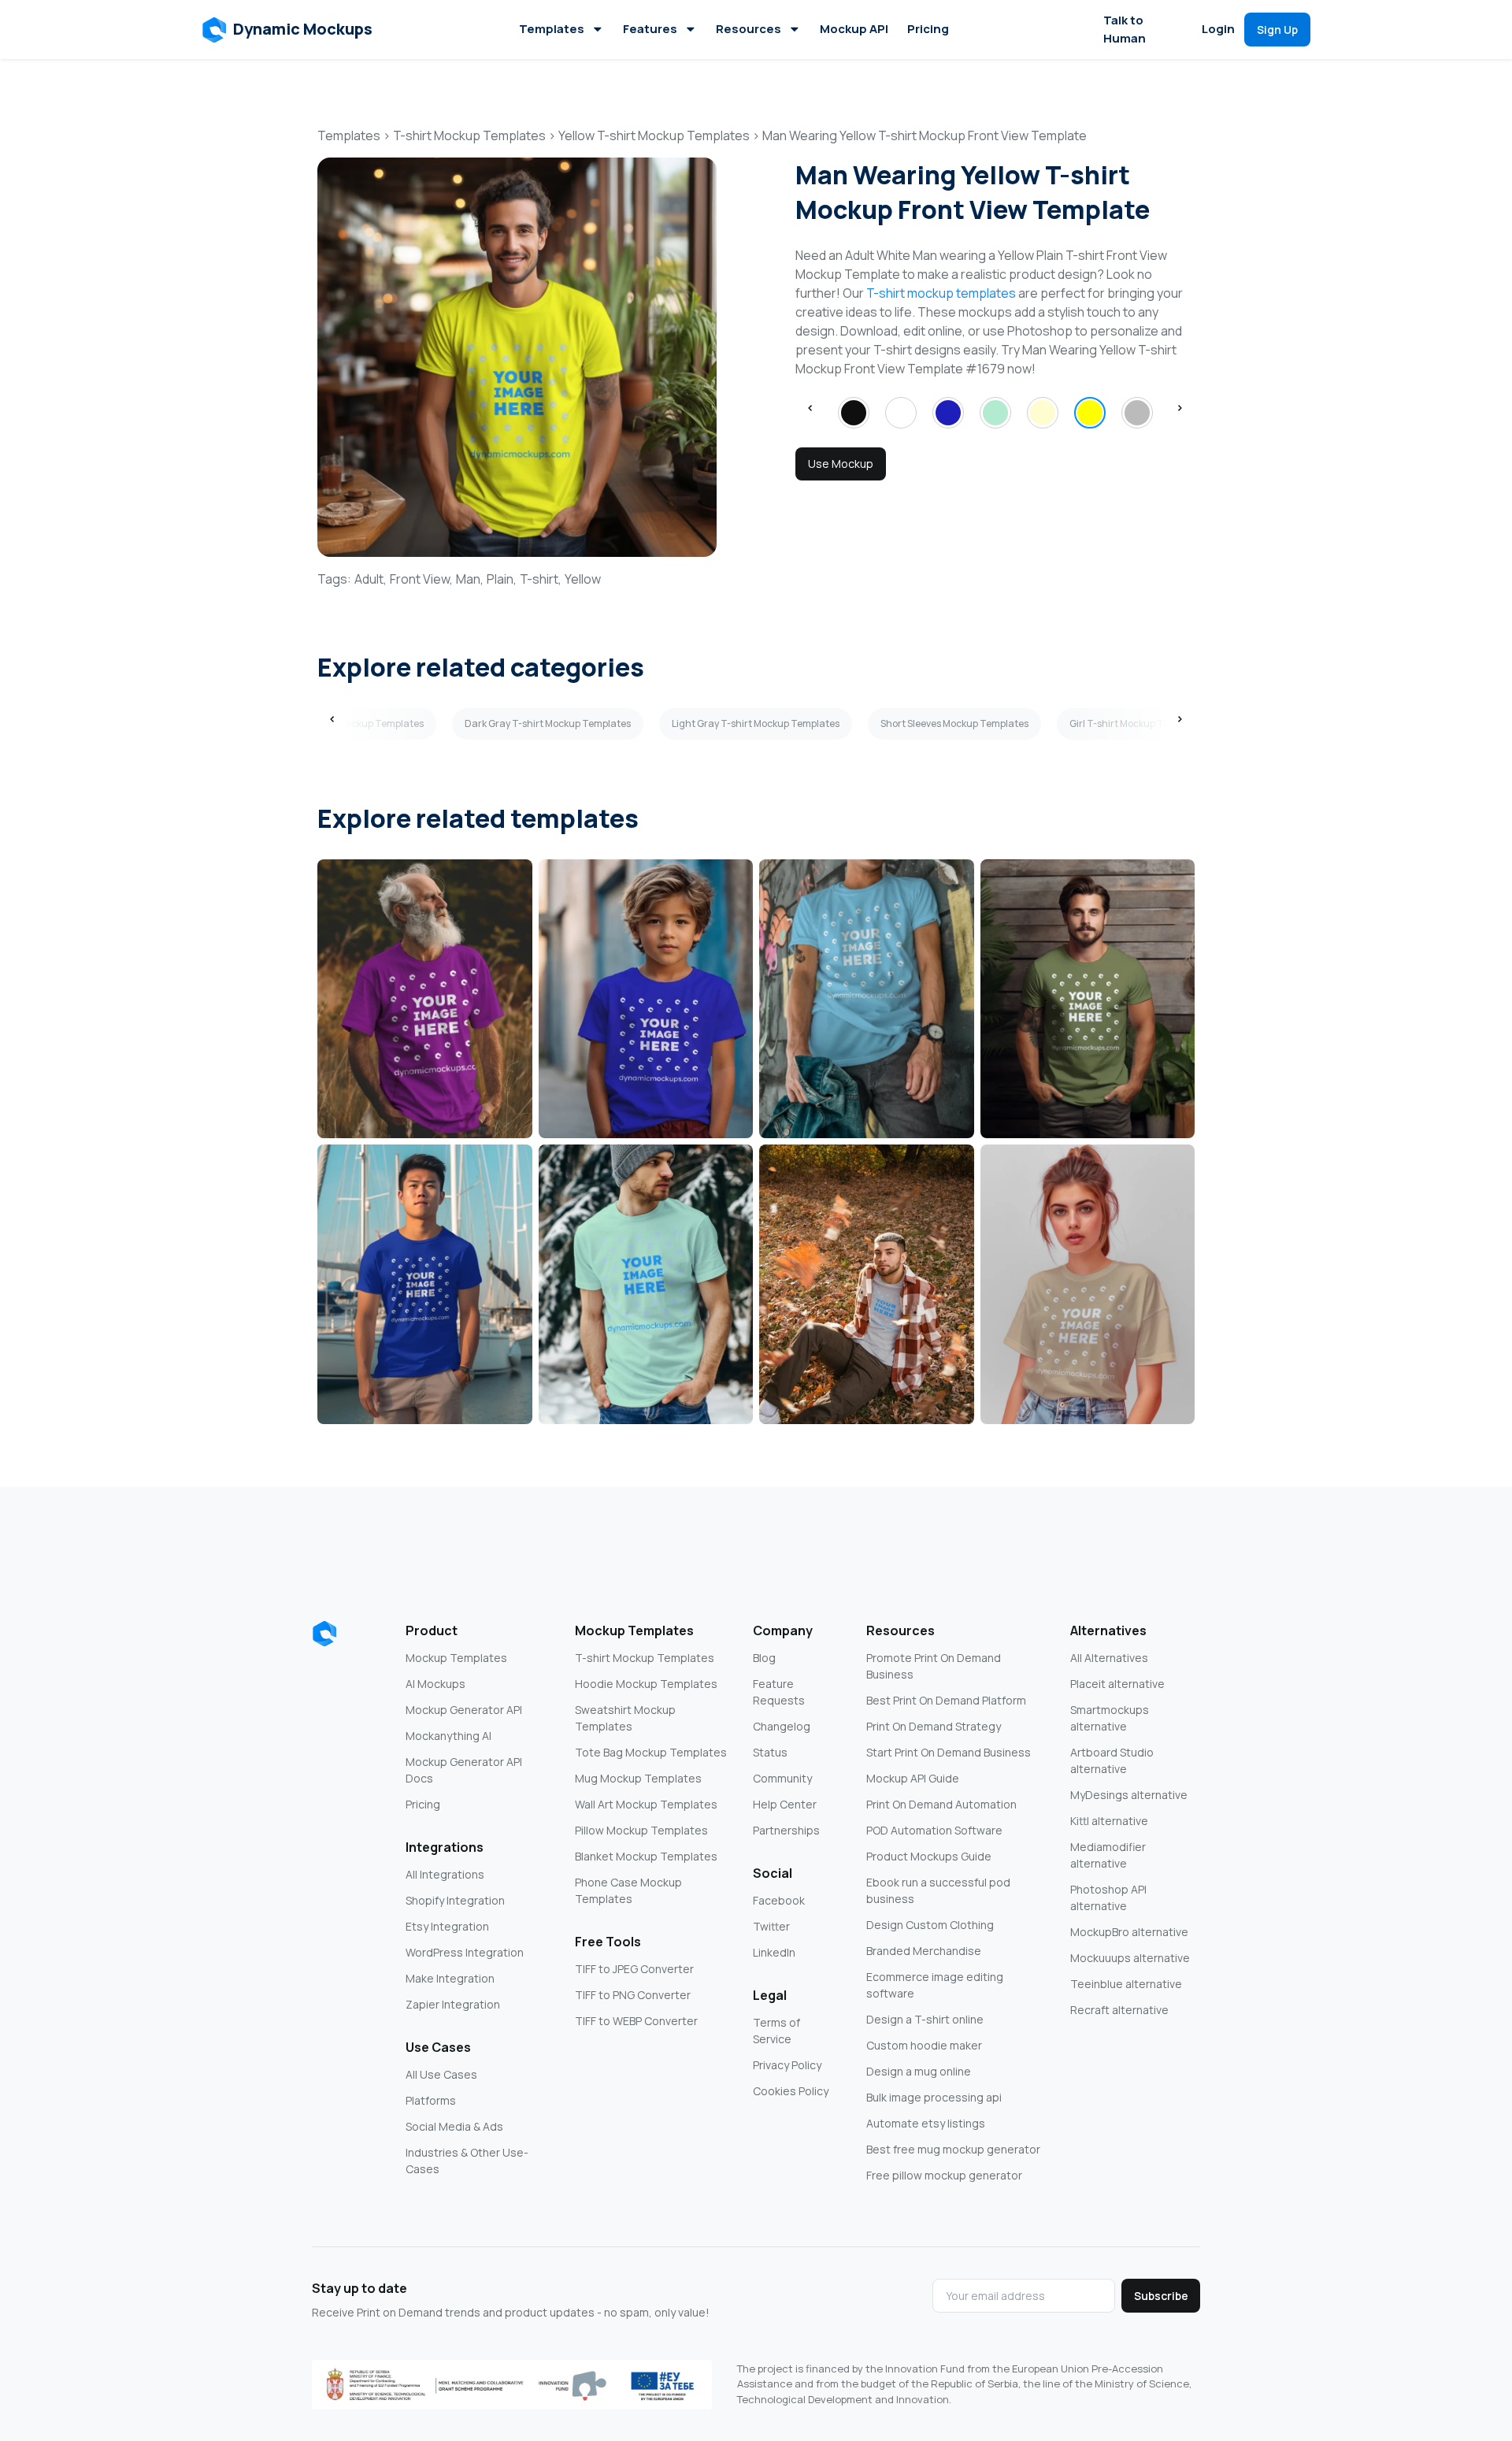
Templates (552, 29)
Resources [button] (749, 29)
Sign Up (1277, 30)
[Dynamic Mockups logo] (324, 1634)
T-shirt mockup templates (941, 293)
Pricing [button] (928, 29)
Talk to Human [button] (1125, 29)
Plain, (502, 579)
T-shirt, (541, 579)
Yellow (583, 579)
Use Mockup (841, 464)
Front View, (421, 579)
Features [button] (650, 29)
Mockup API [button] (854, 29)
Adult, (371, 579)
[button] (288, 30)
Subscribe (1161, 2296)
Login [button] (1218, 29)
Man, (470, 579)
